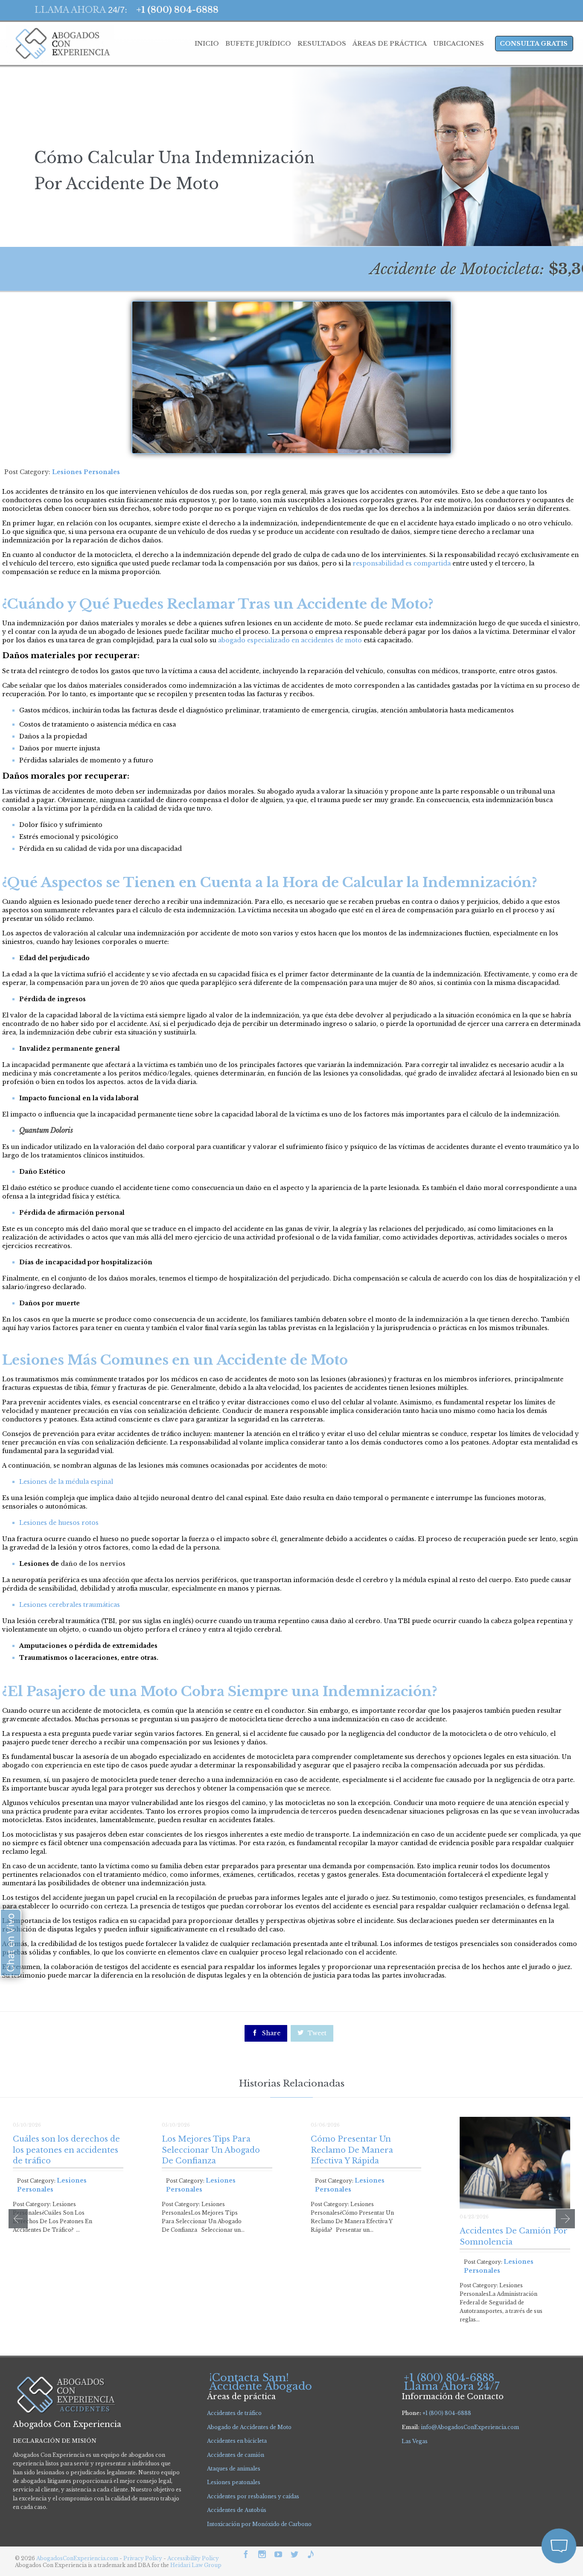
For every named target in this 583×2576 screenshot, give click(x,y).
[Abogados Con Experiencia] (60, 44)
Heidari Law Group (196, 2565)
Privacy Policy (143, 2558)
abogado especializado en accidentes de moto (289, 640)
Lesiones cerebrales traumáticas (70, 1605)
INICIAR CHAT (519, 2500)
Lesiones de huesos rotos (59, 1523)
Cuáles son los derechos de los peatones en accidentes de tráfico (66, 2150)
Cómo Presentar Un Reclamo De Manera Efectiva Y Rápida (352, 2150)
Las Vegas (415, 2441)
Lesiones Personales (86, 472)
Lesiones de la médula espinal (66, 1482)
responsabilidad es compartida (401, 563)
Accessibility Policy (193, 2558)
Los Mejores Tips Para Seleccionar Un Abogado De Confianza (211, 2150)
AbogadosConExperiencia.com (77, 2558)
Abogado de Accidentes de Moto (249, 2427)
